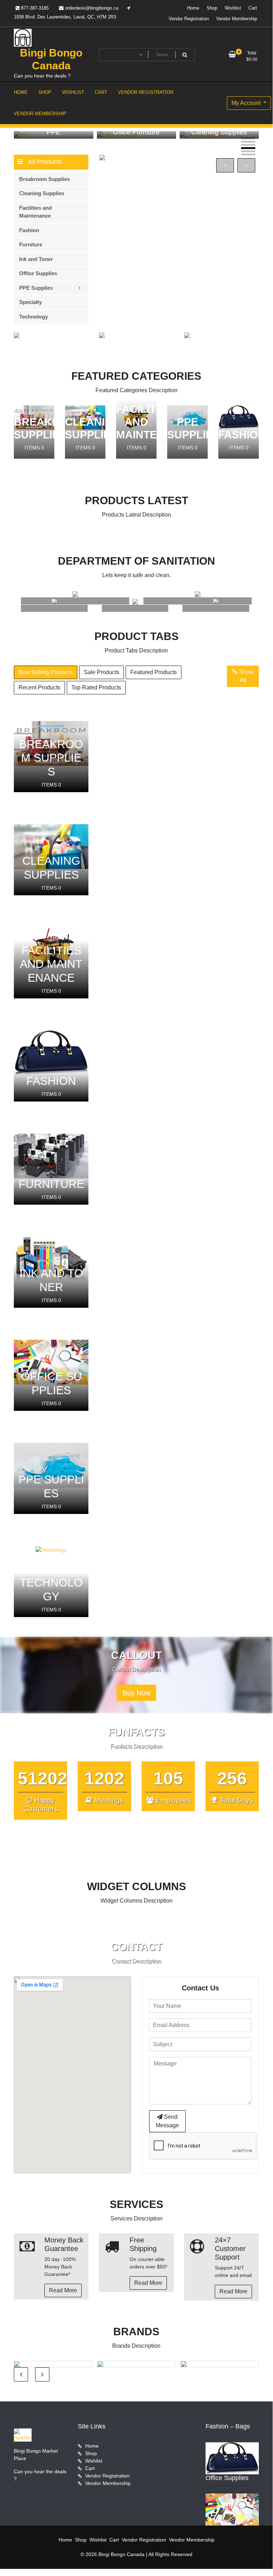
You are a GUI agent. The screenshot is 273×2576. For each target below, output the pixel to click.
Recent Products (39, 687)
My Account (247, 103)
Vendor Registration (189, 19)
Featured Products (154, 672)
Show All (245, 676)
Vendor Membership (237, 19)
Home (193, 8)
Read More (63, 2290)
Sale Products (102, 672)
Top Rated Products (96, 687)
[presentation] (225, 165)
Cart (253, 8)
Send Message (167, 2121)
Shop (212, 8)
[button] (248, 138)
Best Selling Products (46, 672)
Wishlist (233, 8)
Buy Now (136, 1693)
